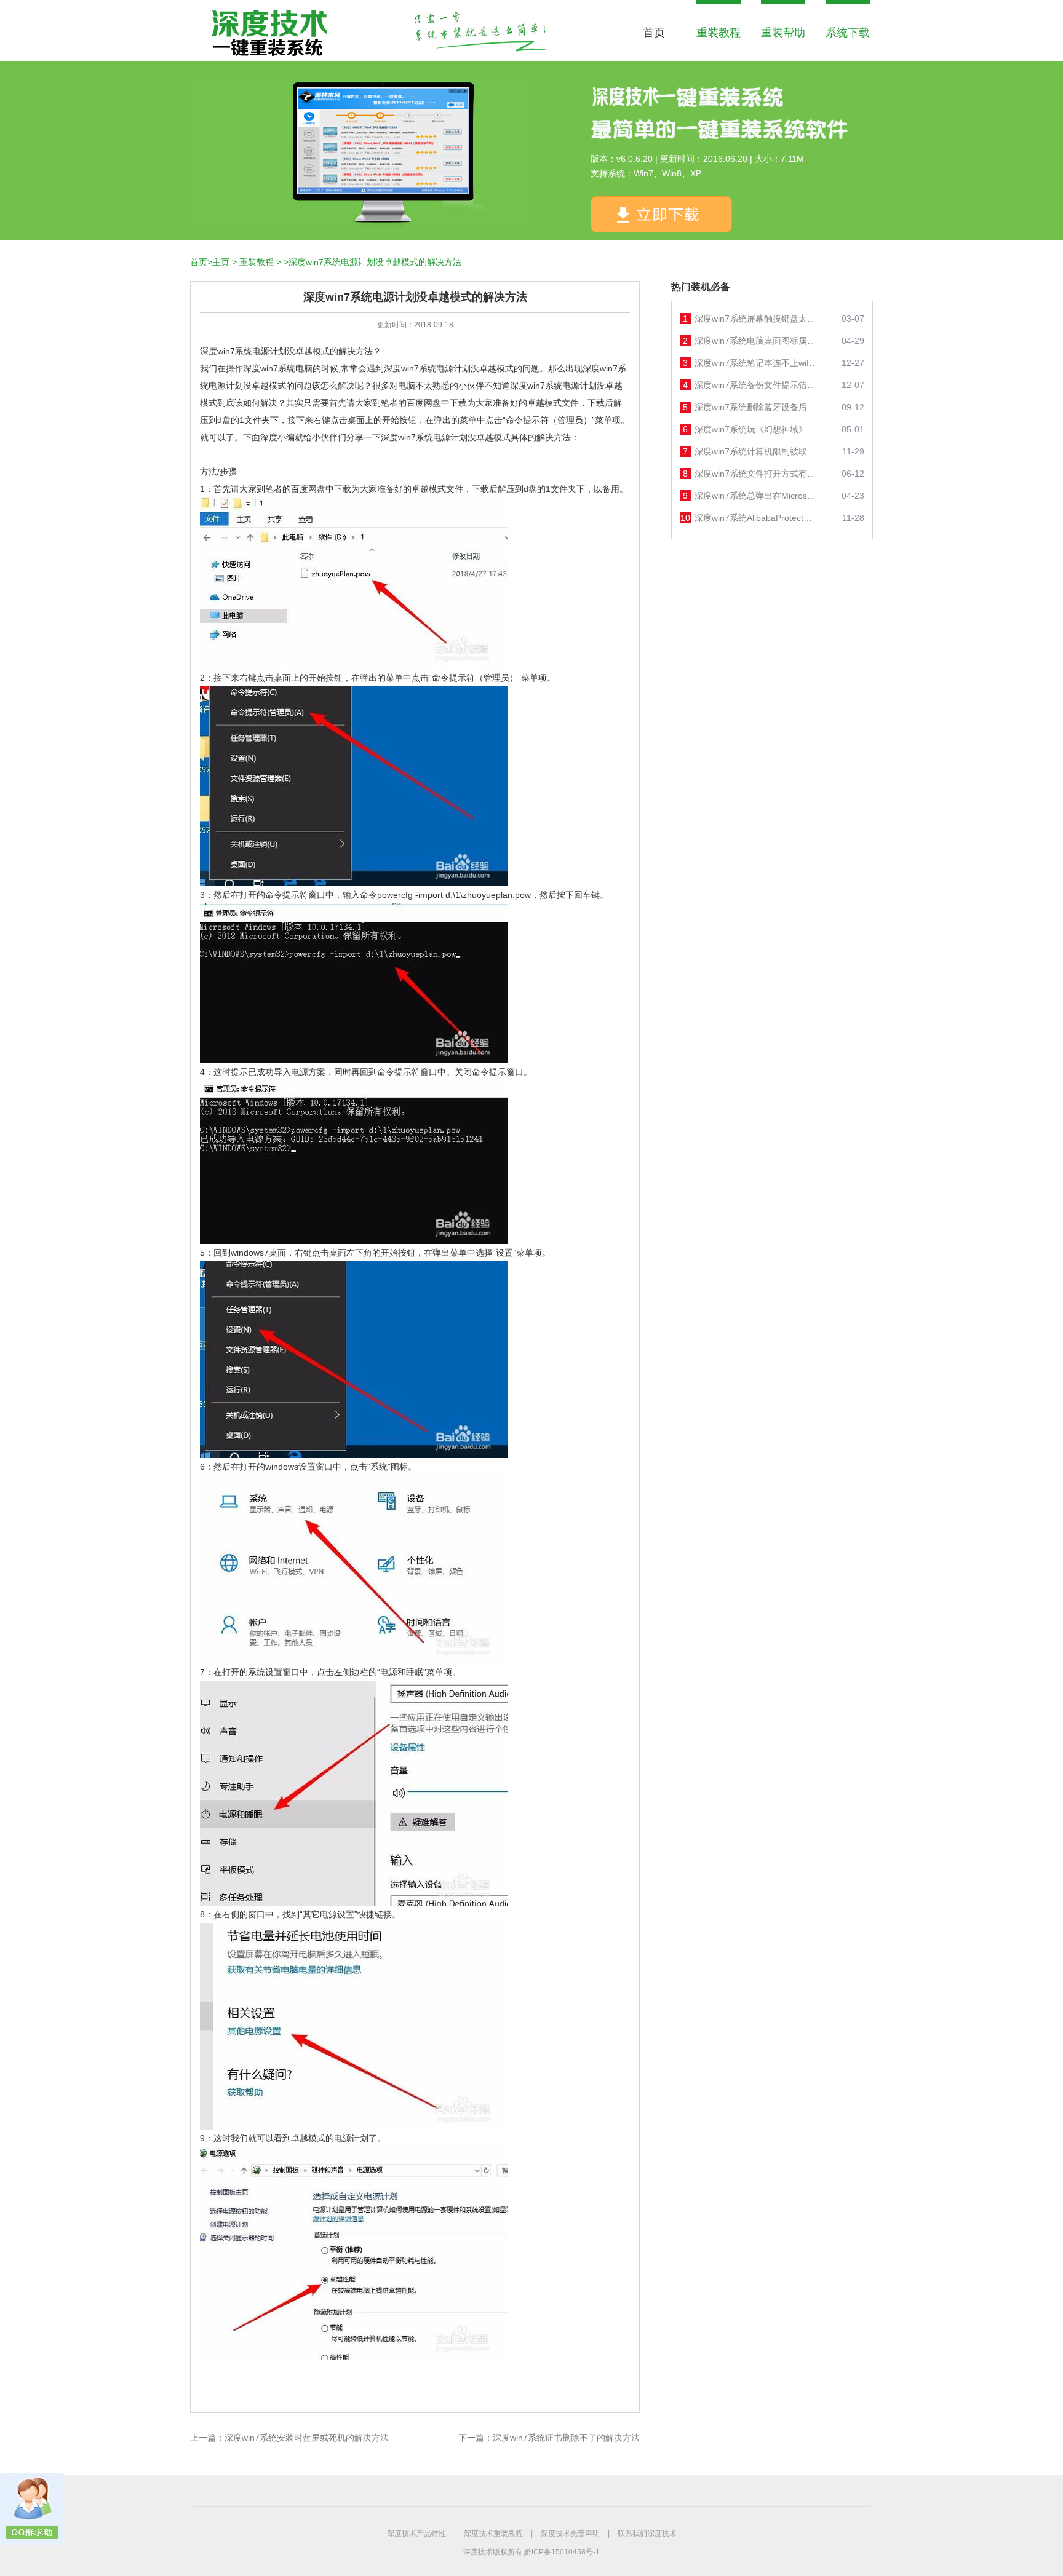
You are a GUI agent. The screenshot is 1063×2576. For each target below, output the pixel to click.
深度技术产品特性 (416, 2534)
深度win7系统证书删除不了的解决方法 (566, 2438)
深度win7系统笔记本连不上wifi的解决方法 (756, 363)
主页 (221, 262)
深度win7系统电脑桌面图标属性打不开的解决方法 (756, 341)
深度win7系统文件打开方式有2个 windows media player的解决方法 (756, 474)
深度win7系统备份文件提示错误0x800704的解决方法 (756, 385)
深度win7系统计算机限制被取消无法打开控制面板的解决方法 (756, 451)
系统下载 (848, 33)
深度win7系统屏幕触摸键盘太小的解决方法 (756, 319)
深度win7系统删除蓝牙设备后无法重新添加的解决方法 (756, 407)
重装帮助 (783, 33)
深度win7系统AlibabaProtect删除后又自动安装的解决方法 (756, 518)
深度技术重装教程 (493, 2534)
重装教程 (719, 33)
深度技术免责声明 (570, 2534)
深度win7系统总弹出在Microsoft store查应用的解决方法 (756, 496)
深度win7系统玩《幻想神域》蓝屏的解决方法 (756, 429)
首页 (654, 33)
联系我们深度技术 (647, 2534)
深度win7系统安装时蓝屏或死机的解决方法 (307, 2438)
